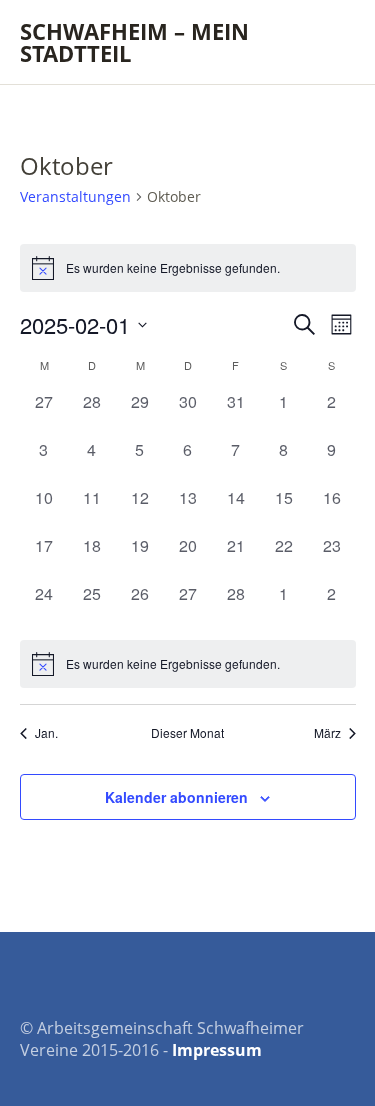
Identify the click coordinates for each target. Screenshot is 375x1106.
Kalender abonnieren (176, 797)
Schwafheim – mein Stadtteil (134, 42)
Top (334, 1049)
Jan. (46, 733)
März (327, 733)
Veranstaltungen (75, 196)
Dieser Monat (187, 733)
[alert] (188, 268)
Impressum (217, 1050)
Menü (330, 31)
